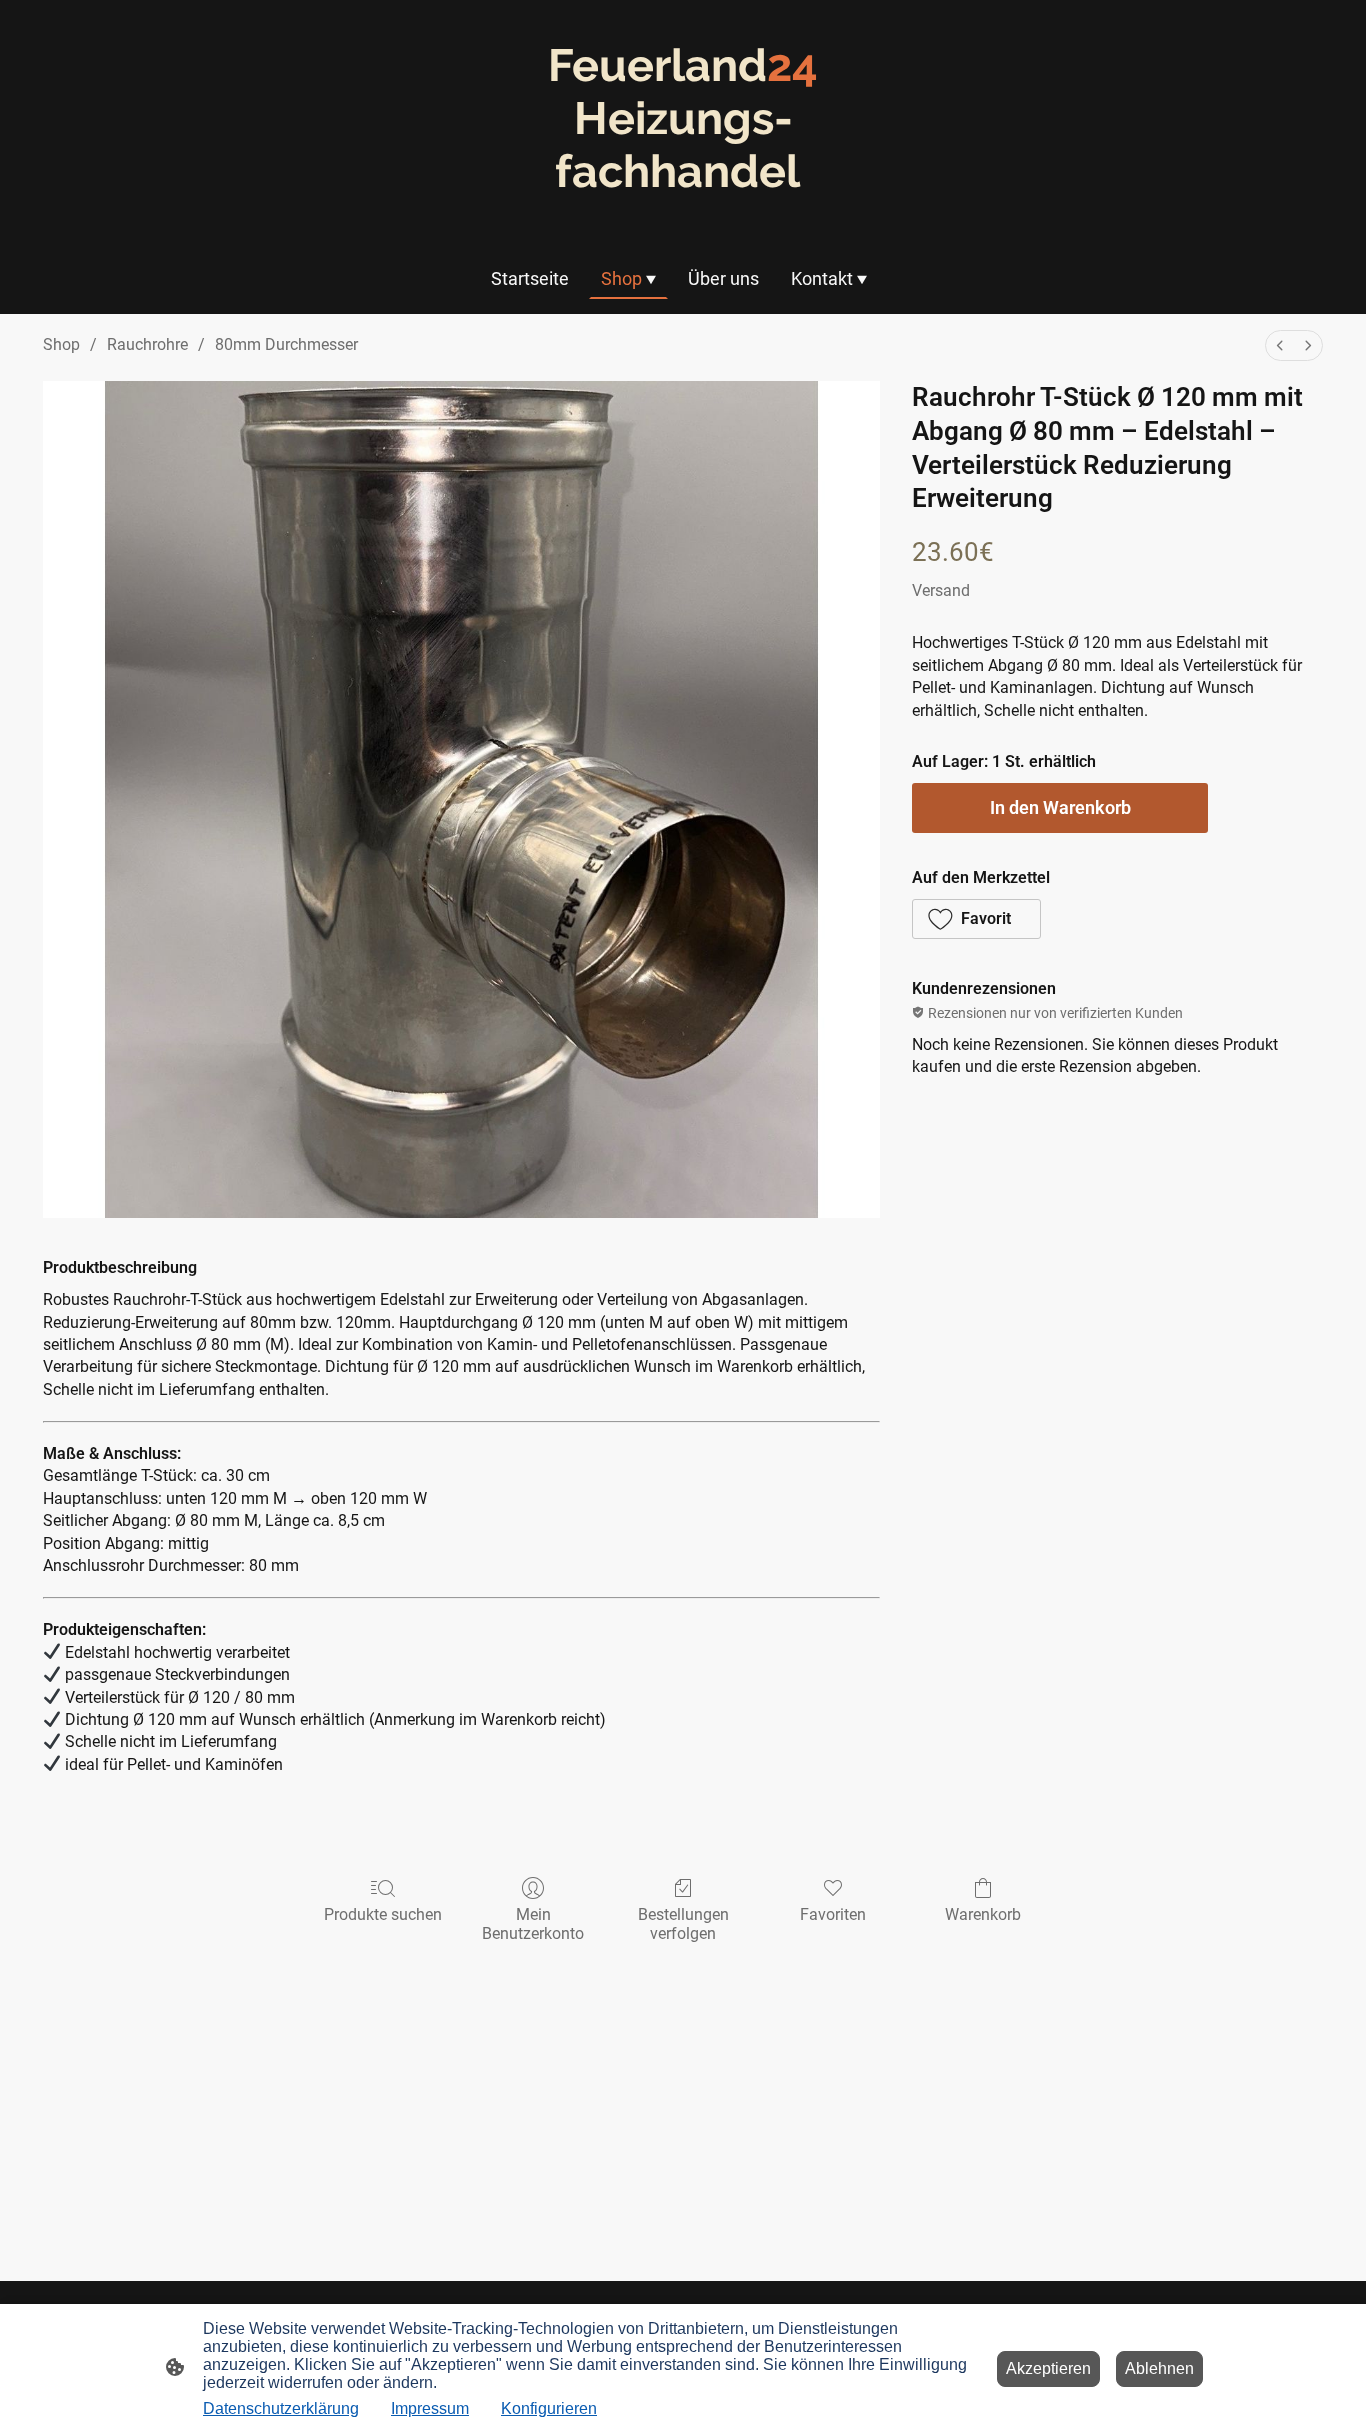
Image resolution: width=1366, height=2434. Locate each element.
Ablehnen (1159, 2368)
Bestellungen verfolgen (683, 1924)
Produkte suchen (383, 1914)
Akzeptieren (1048, 2368)
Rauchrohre (147, 344)
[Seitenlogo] (683, 216)
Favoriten (833, 1914)
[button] (976, 919)
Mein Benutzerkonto (533, 1924)
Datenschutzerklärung (281, 2408)
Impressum (430, 2408)
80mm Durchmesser (286, 344)
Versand (941, 590)
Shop (61, 344)
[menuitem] (1280, 345)
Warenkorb (983, 1914)
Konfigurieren (549, 2408)
